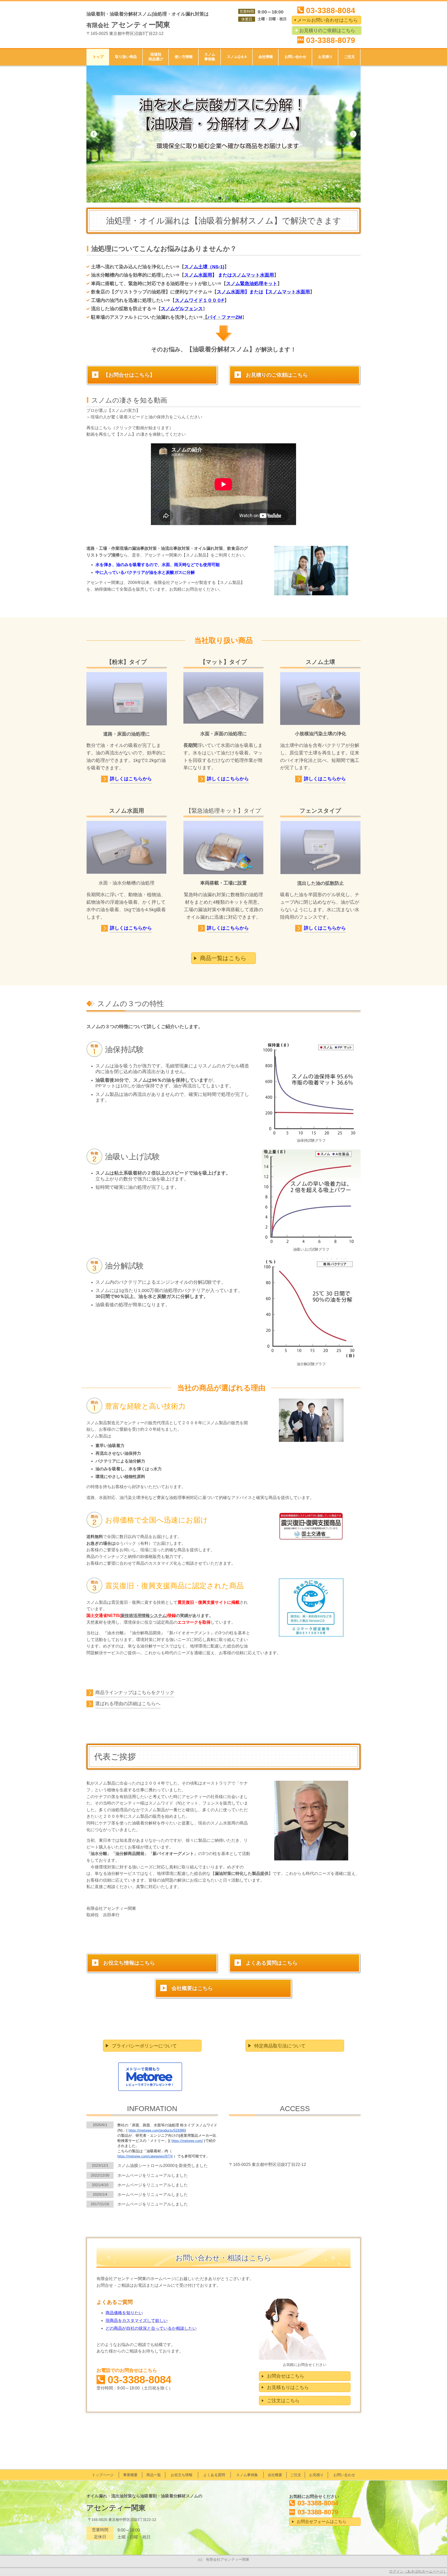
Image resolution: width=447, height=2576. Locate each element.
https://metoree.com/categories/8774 (145, 2156)
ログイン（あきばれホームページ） (418, 2571)
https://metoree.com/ (187, 2141)
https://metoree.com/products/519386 (157, 2130)
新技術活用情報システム (144, 1616)
